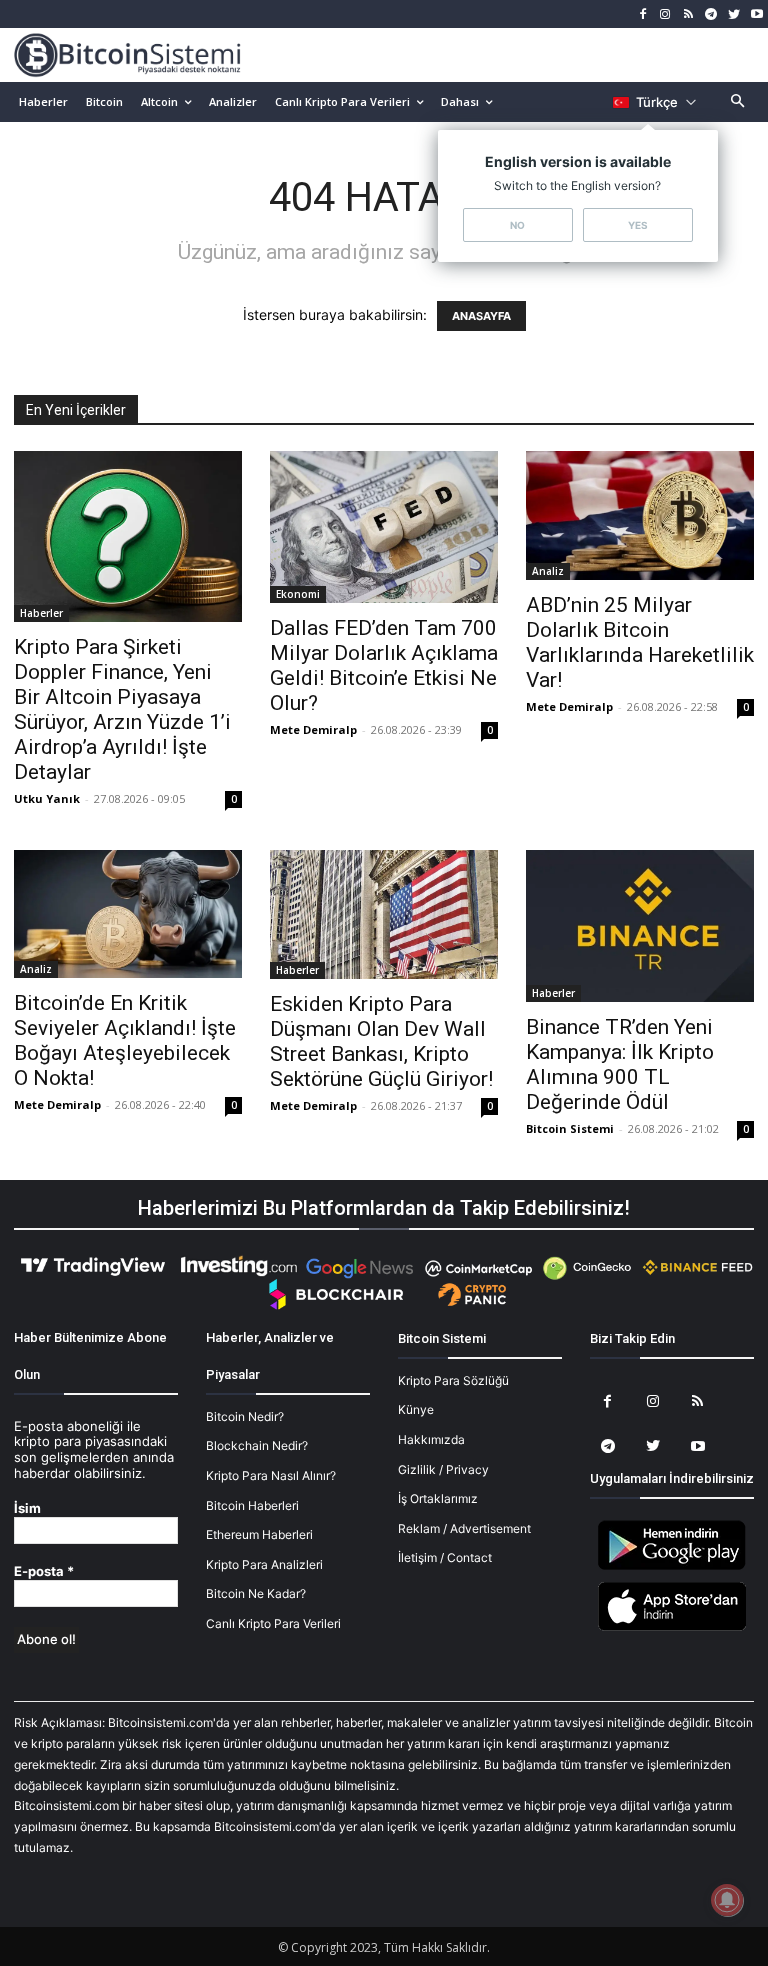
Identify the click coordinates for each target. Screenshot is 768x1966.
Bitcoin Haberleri (252, 1505)
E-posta (44, 1571)
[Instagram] (665, 14)
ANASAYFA (481, 316)
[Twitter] (733, 14)
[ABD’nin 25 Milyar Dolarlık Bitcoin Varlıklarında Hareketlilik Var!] (640, 515)
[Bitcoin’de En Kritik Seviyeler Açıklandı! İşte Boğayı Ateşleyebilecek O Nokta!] (128, 914)
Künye (416, 1409)
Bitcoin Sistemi (570, 1128)
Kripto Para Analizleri (264, 1564)
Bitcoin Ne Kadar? (256, 1593)
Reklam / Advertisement (464, 1528)
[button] (738, 102)
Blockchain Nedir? (257, 1445)
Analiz (548, 571)
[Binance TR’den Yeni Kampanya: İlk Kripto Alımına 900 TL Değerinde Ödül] (640, 926)
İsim (27, 1508)
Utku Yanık (47, 798)
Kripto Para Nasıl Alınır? (271, 1475)
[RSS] (688, 14)
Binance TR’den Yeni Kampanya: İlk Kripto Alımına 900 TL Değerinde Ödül (620, 1064)
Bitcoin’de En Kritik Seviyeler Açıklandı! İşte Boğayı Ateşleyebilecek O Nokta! (125, 1040)
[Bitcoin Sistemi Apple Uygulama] (672, 1627)
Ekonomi (298, 594)
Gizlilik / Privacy (443, 1469)
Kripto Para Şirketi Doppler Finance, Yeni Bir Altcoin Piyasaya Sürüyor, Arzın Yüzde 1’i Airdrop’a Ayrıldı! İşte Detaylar (122, 709)
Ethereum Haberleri (259, 1534)
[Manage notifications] (727, 1900)
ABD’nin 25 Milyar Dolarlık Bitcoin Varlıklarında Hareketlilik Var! (640, 642)
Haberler (41, 613)
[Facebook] (642, 14)
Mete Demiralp (313, 729)
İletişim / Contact (445, 1557)
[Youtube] (756, 14)
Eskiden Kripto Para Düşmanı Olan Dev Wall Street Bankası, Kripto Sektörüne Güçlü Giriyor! (381, 1041)
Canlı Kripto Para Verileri (273, 1623)
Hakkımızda (431, 1439)
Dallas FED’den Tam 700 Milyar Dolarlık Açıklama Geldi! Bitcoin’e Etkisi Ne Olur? (384, 665)
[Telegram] (711, 14)
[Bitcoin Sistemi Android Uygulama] (672, 1566)
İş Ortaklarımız (438, 1498)
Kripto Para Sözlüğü (453, 1380)
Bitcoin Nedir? (245, 1416)
